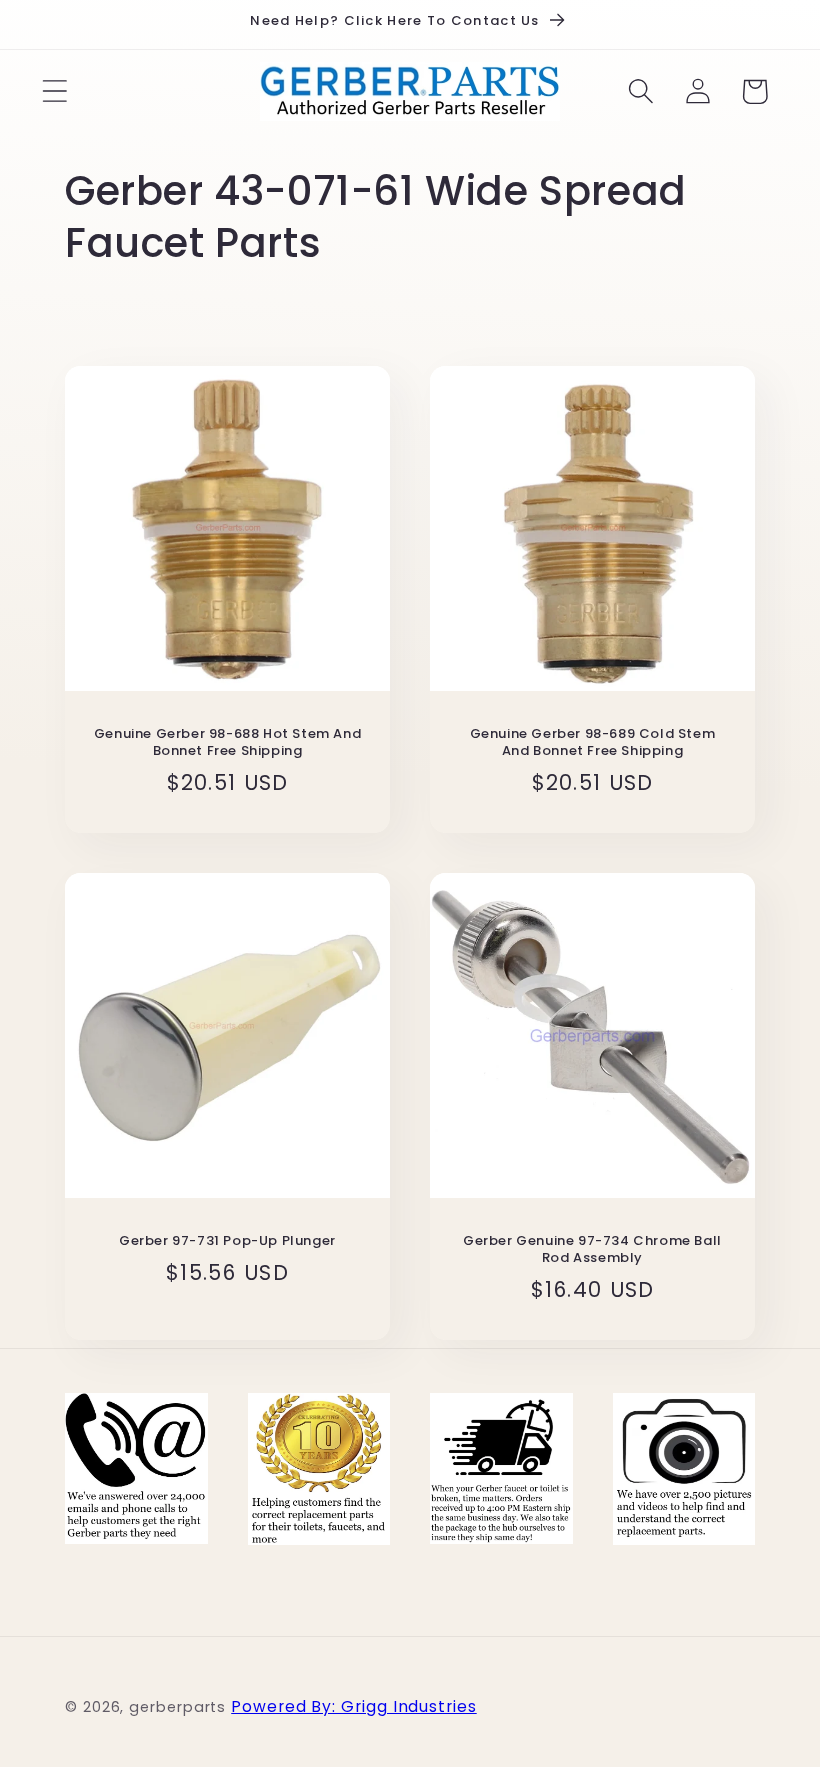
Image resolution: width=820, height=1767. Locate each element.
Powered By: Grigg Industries (353, 1706)
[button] (54, 91)
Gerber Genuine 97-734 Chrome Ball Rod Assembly (592, 1250)
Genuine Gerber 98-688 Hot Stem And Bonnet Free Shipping (227, 743)
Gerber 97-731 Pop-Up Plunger (227, 1241)
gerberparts (177, 1707)
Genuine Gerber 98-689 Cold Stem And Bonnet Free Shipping (593, 743)
